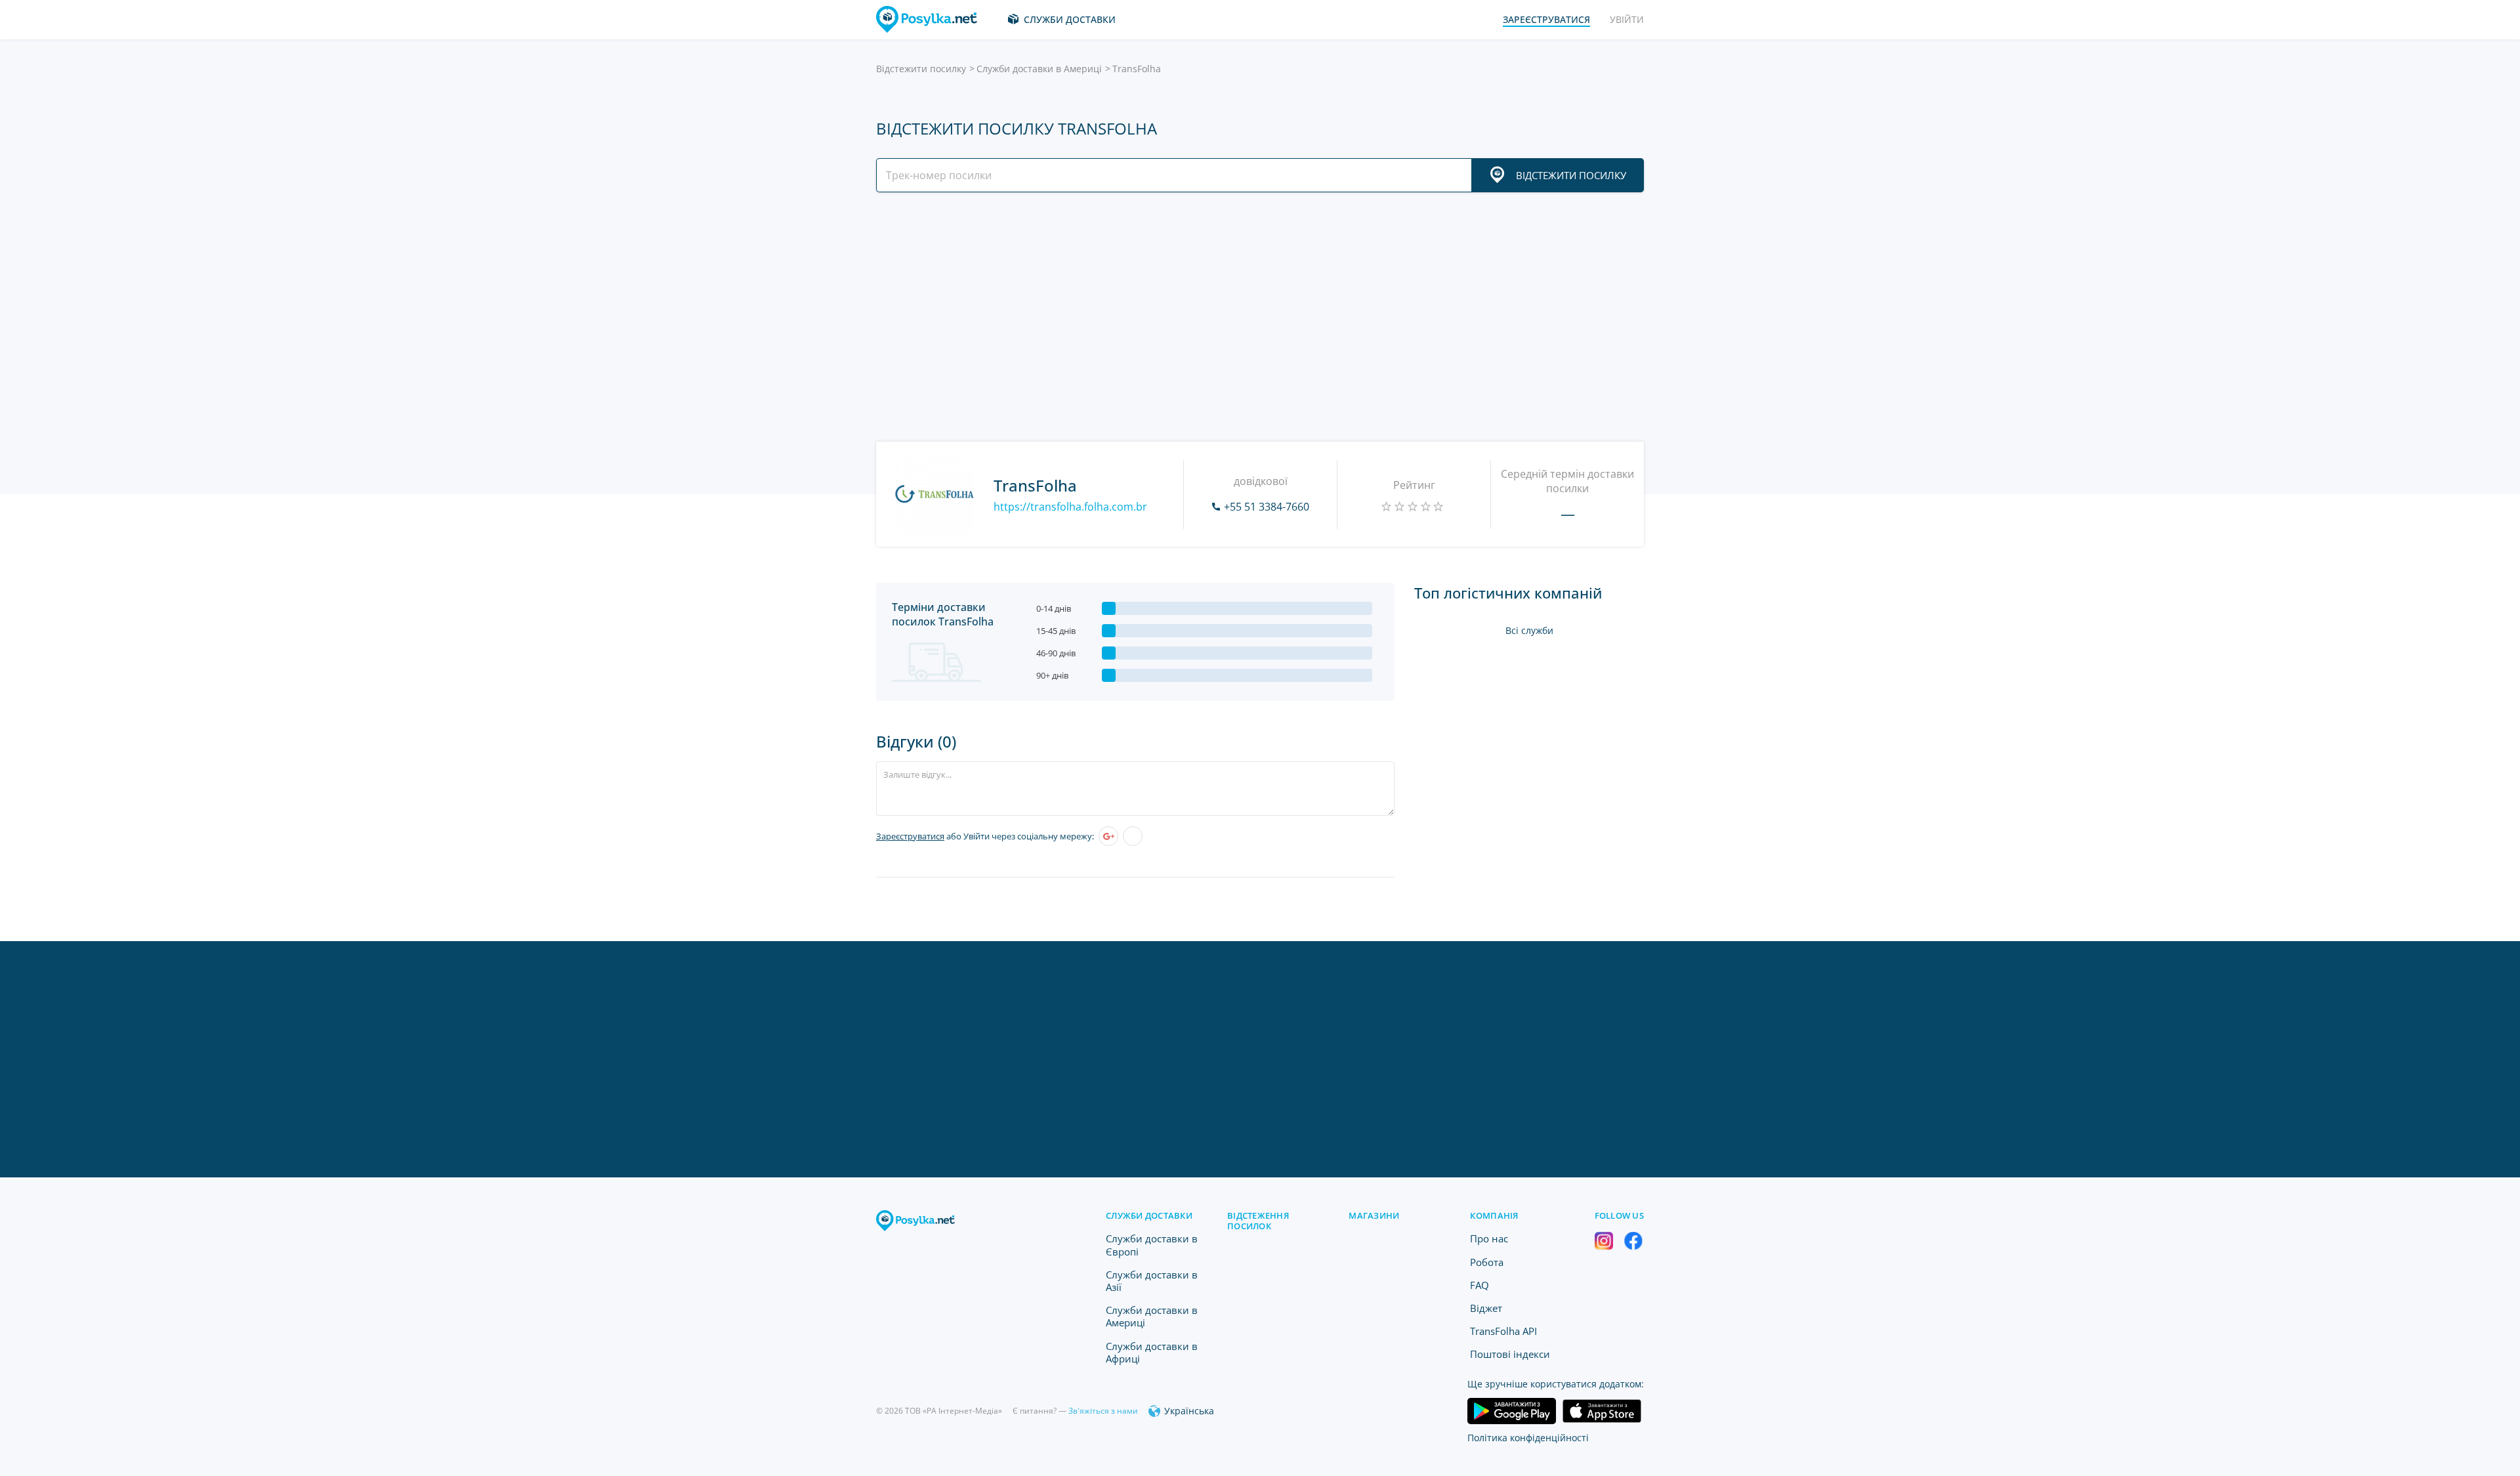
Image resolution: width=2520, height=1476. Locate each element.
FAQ (1480, 1285)
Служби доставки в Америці (1039, 69)
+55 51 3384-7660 (1267, 507)
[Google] (1108, 836)
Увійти (1627, 19)
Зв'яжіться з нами (1103, 1411)
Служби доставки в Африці (1152, 1352)
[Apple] (1133, 836)
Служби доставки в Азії (1152, 1281)
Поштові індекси (1510, 1354)
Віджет (1486, 1308)
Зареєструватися (910, 836)
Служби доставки (1070, 19)
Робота (1487, 1262)
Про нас (1489, 1238)
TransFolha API (1503, 1331)
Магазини (1374, 1215)
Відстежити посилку (921, 69)
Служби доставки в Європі (1152, 1245)
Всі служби (1529, 630)
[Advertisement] (1257, 317)
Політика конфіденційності (1528, 1438)
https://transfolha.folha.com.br (1070, 507)
